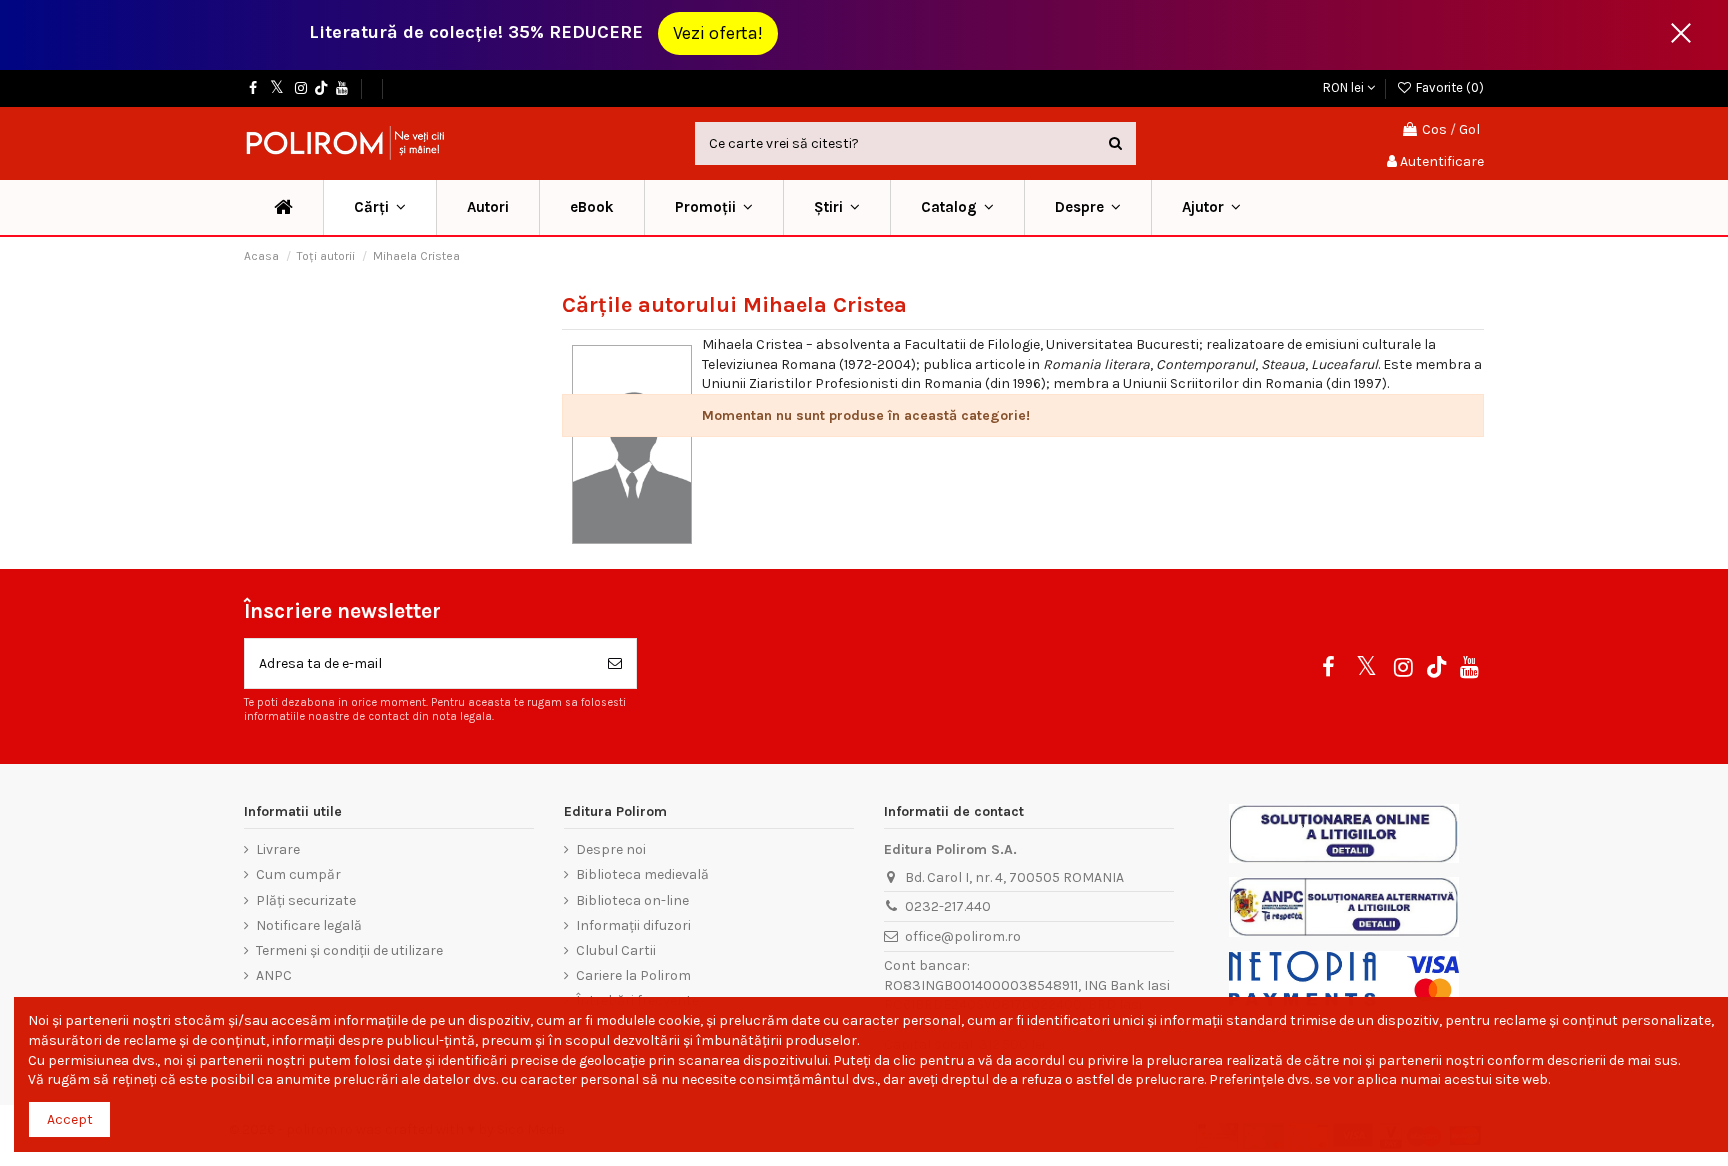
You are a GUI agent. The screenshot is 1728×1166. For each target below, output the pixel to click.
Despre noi (611, 849)
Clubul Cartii (616, 950)
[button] (713, 207)
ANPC (274, 975)
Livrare (278, 849)
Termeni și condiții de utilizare (349, 950)
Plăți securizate (306, 900)
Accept (70, 1119)
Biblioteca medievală (642, 874)
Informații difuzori (633, 925)
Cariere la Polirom (633, 975)
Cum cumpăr (298, 874)
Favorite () (1448, 87)
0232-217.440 (948, 906)
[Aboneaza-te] (615, 663)
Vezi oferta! (718, 33)
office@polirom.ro (963, 936)
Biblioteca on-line (632, 900)
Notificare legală (309, 925)
